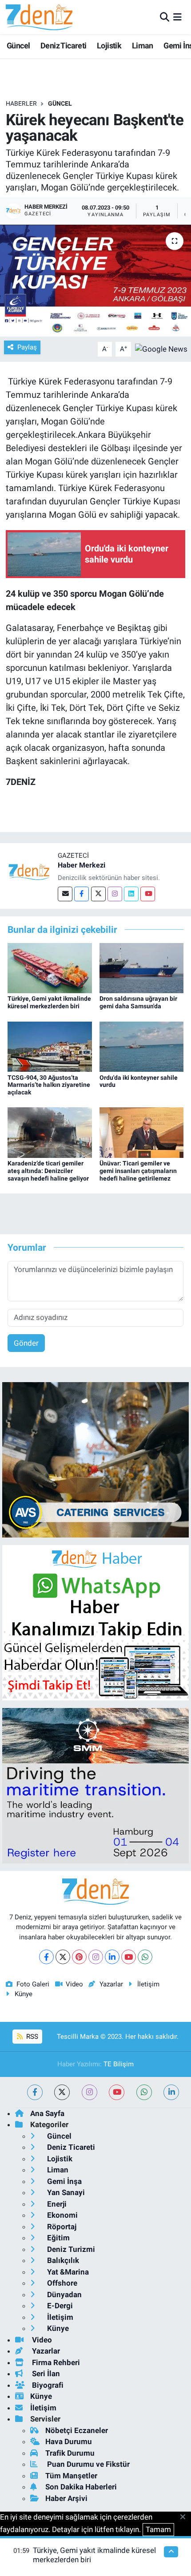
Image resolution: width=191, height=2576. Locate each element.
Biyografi (47, 2385)
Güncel (18, 46)
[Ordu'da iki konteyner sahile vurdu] (142, 1046)
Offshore (61, 2283)
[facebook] (35, 2092)
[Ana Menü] (177, 17)
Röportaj (61, 2227)
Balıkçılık (62, 2260)
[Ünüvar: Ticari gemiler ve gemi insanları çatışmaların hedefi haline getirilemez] (142, 1132)
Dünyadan (64, 2295)
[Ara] (165, 17)
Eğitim (58, 2238)
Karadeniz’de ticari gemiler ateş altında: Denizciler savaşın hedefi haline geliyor (48, 1171)
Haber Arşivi (66, 2498)
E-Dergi (59, 2306)
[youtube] (117, 2092)
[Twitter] (98, 894)
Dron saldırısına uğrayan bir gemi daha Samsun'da (138, 1002)
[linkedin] (171, 2092)
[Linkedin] (131, 894)
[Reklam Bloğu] (95, 1459)
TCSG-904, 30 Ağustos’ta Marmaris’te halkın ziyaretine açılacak (49, 1085)
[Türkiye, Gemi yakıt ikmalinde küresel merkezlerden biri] (50, 967)
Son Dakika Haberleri (81, 2487)
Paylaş (27, 347)
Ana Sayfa (47, 2113)
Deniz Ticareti (64, 46)
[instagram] (90, 2092)
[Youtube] (148, 894)
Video (74, 1984)
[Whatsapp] (145, 1957)
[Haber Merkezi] (29, 872)
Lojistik (109, 46)
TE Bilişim (119, 2064)
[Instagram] (115, 894)
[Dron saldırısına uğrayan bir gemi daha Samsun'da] (142, 967)
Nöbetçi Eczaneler (77, 2430)
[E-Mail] (65, 894)
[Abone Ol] (161, 349)
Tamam (158, 2529)
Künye (24, 1994)
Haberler (21, 103)
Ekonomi (62, 2215)
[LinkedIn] (112, 1957)
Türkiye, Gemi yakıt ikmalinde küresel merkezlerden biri (49, 1002)
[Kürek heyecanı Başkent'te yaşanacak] (95, 281)
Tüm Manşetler (71, 2476)
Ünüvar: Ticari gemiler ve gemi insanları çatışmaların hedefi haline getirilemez (138, 1171)
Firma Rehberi (55, 2362)
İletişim (148, 1984)
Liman (143, 46)
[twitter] (62, 2092)
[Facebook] (82, 894)
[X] (63, 1957)
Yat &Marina (67, 2272)
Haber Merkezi (82, 865)
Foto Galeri (33, 1984)
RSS (31, 2037)
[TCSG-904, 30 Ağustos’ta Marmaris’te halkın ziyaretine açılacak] (50, 1046)
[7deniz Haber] (39, 17)
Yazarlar (111, 1984)
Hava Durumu (69, 2441)
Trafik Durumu (70, 2453)
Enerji (56, 2204)
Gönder (26, 1343)
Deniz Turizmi (70, 2249)
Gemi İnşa (64, 2181)
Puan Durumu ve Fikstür (88, 2464)
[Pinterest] (79, 1957)
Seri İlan (45, 2374)
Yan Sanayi (65, 2192)
